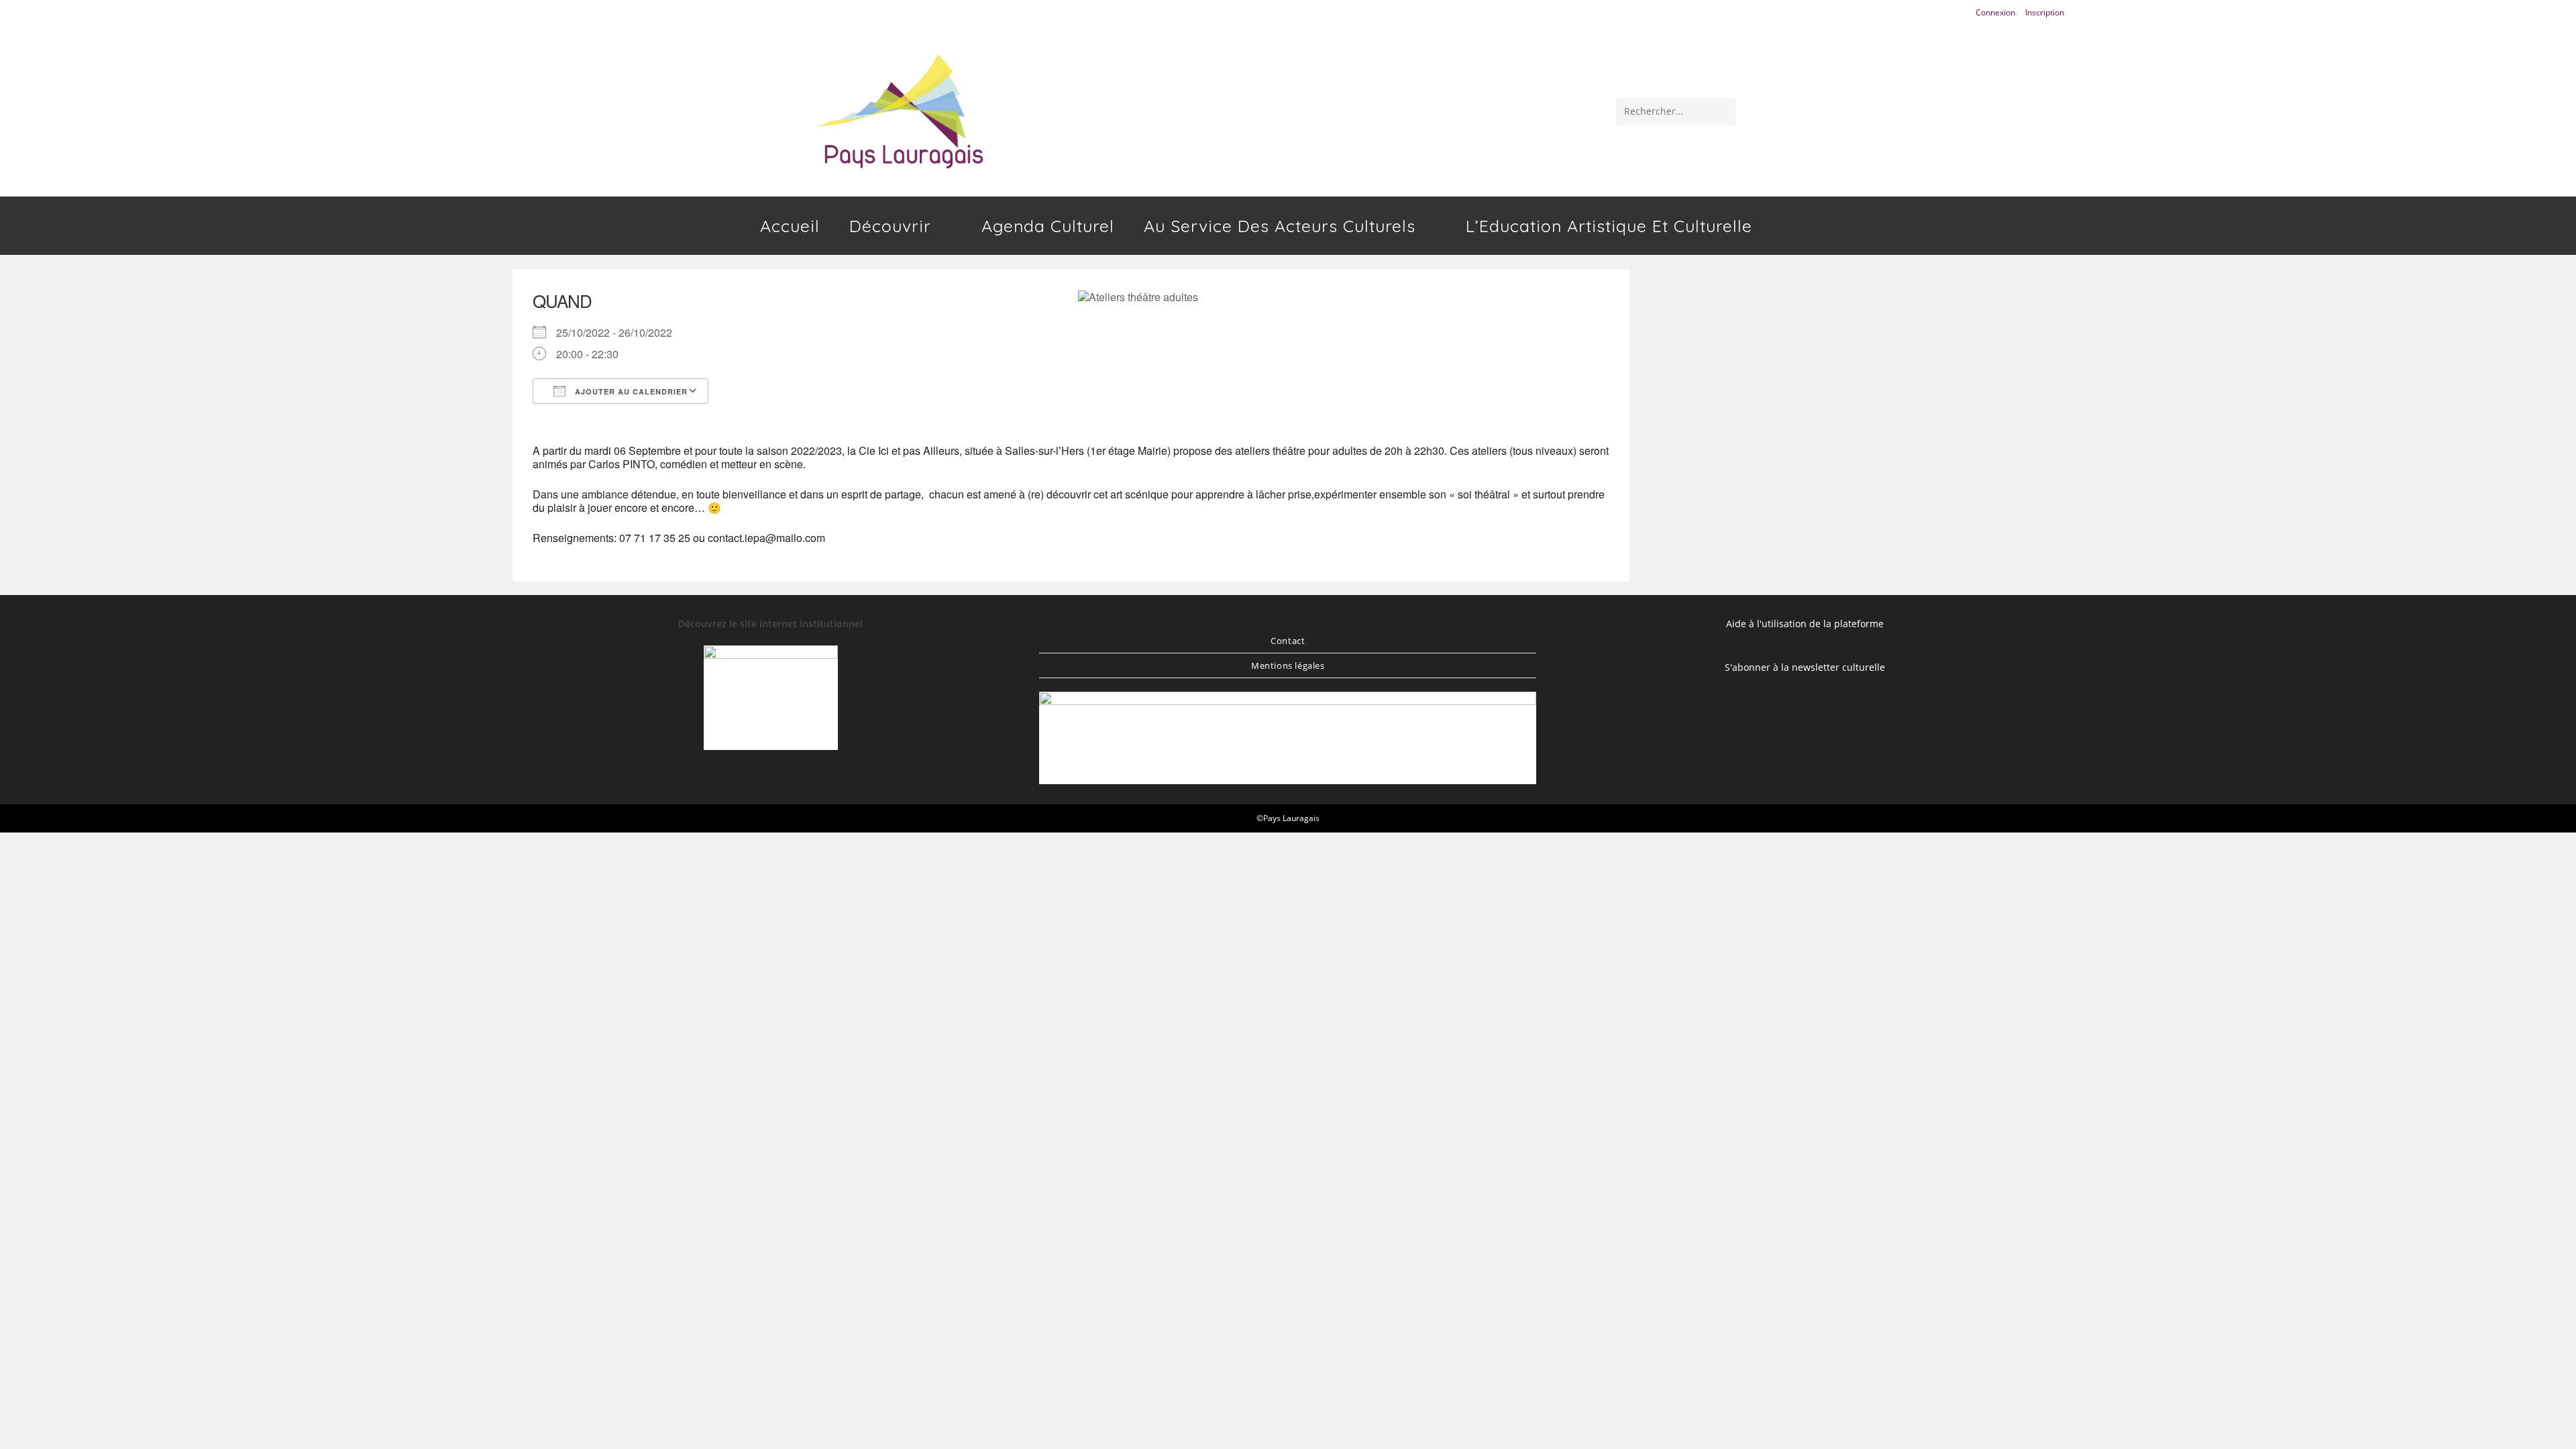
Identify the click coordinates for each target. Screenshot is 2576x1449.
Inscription (2045, 12)
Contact (1288, 641)
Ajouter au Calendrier (630, 391)
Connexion (1995, 12)
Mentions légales (1288, 665)
